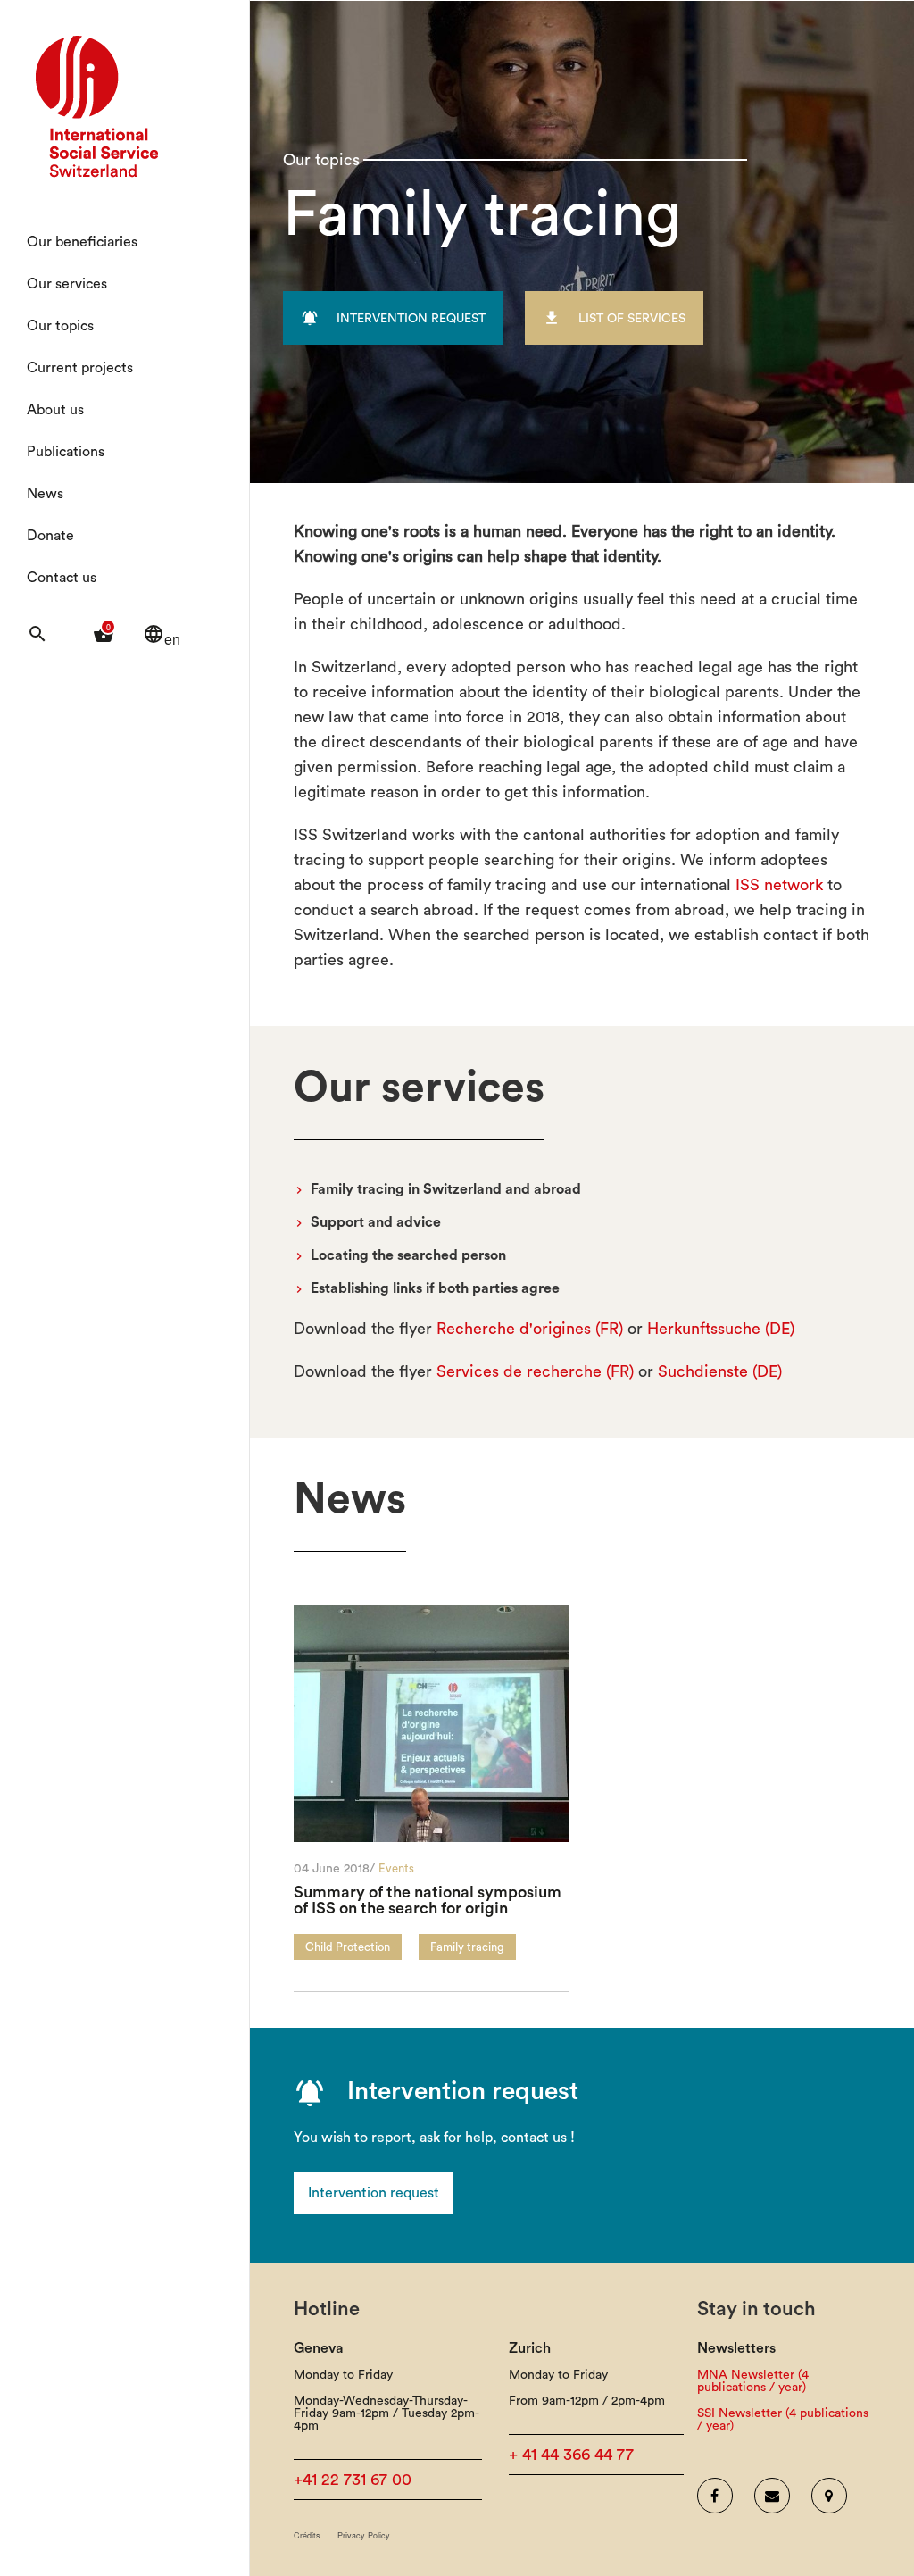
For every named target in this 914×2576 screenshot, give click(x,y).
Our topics (60, 326)
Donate (50, 536)
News (45, 494)
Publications (66, 452)
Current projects (80, 368)
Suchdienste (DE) (720, 1371)
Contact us (62, 578)
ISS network (779, 885)
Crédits (307, 2535)
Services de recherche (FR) (535, 1371)
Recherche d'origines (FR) (530, 1329)
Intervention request (374, 2193)
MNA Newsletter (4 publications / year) (753, 2381)
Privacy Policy (364, 2535)
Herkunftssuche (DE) (721, 1329)
